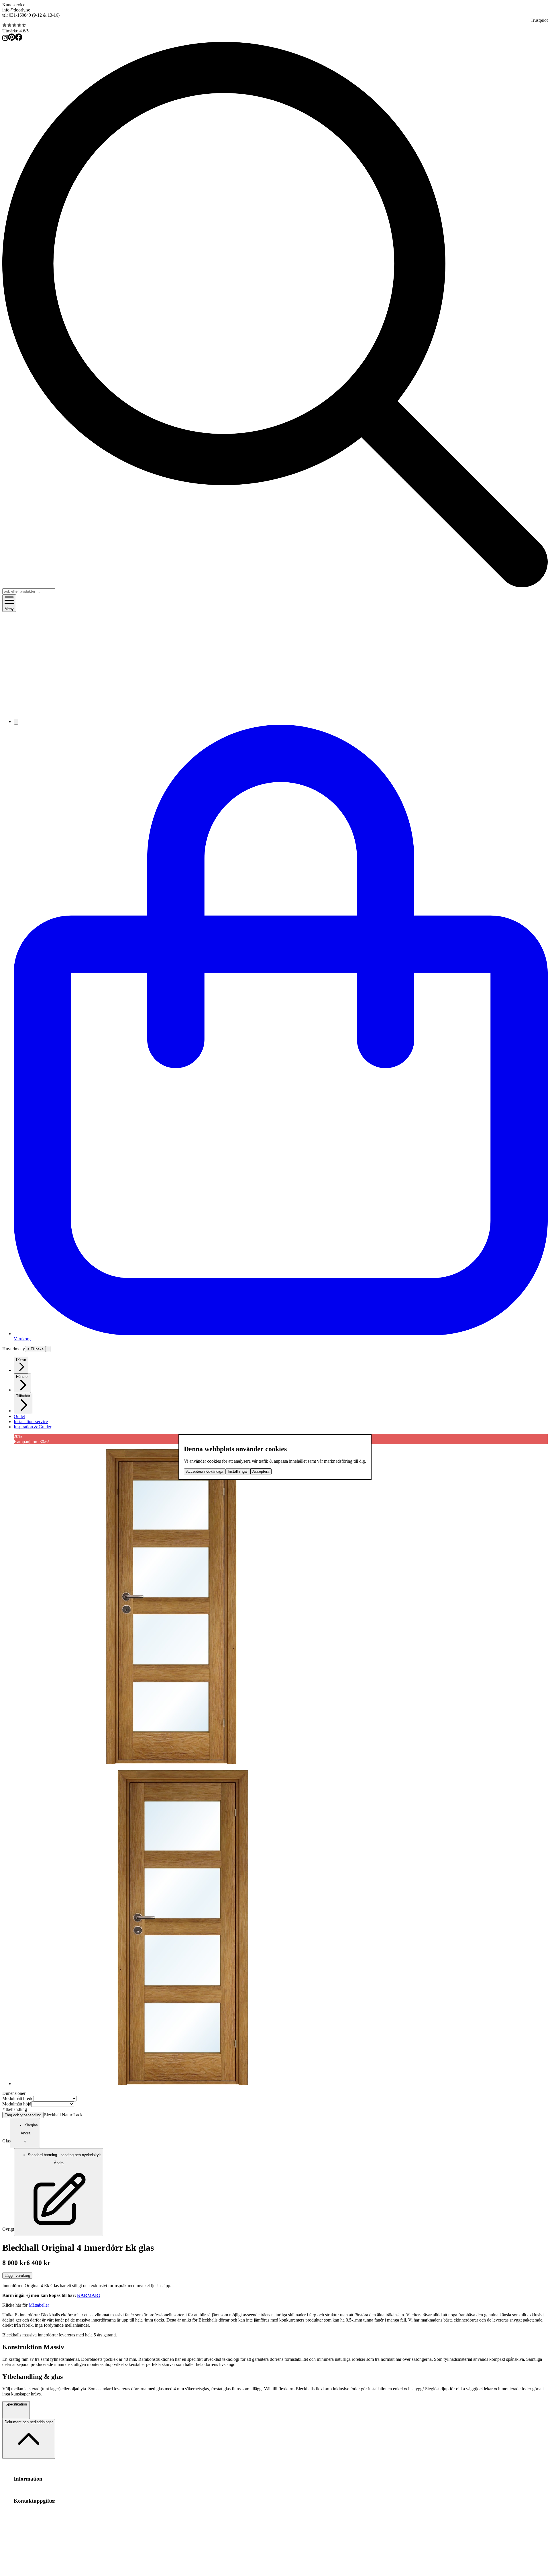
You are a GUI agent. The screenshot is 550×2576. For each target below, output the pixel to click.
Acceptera (261, 1471)
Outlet (19, 1416)
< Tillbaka (35, 1349)
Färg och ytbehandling (23, 2115)
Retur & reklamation (121, 2490)
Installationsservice (31, 1422)
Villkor (54, 2490)
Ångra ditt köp (73, 2490)
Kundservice (14, 5)
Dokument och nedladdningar (29, 2422)
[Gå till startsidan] (275, 711)
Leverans (95, 2490)
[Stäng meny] (48, 1349)
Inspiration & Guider (33, 1427)
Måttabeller (39, 2305)
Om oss (40, 2490)
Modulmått (24, 2490)
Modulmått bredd (18, 2098)
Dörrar (21, 1360)
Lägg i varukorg (17, 2276)
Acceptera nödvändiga (205, 1471)
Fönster (22, 1377)
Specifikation (16, 2404)
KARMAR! (89, 2295)
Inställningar (238, 1471)
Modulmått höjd (17, 2104)
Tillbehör (23, 1396)
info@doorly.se (16, 10)
